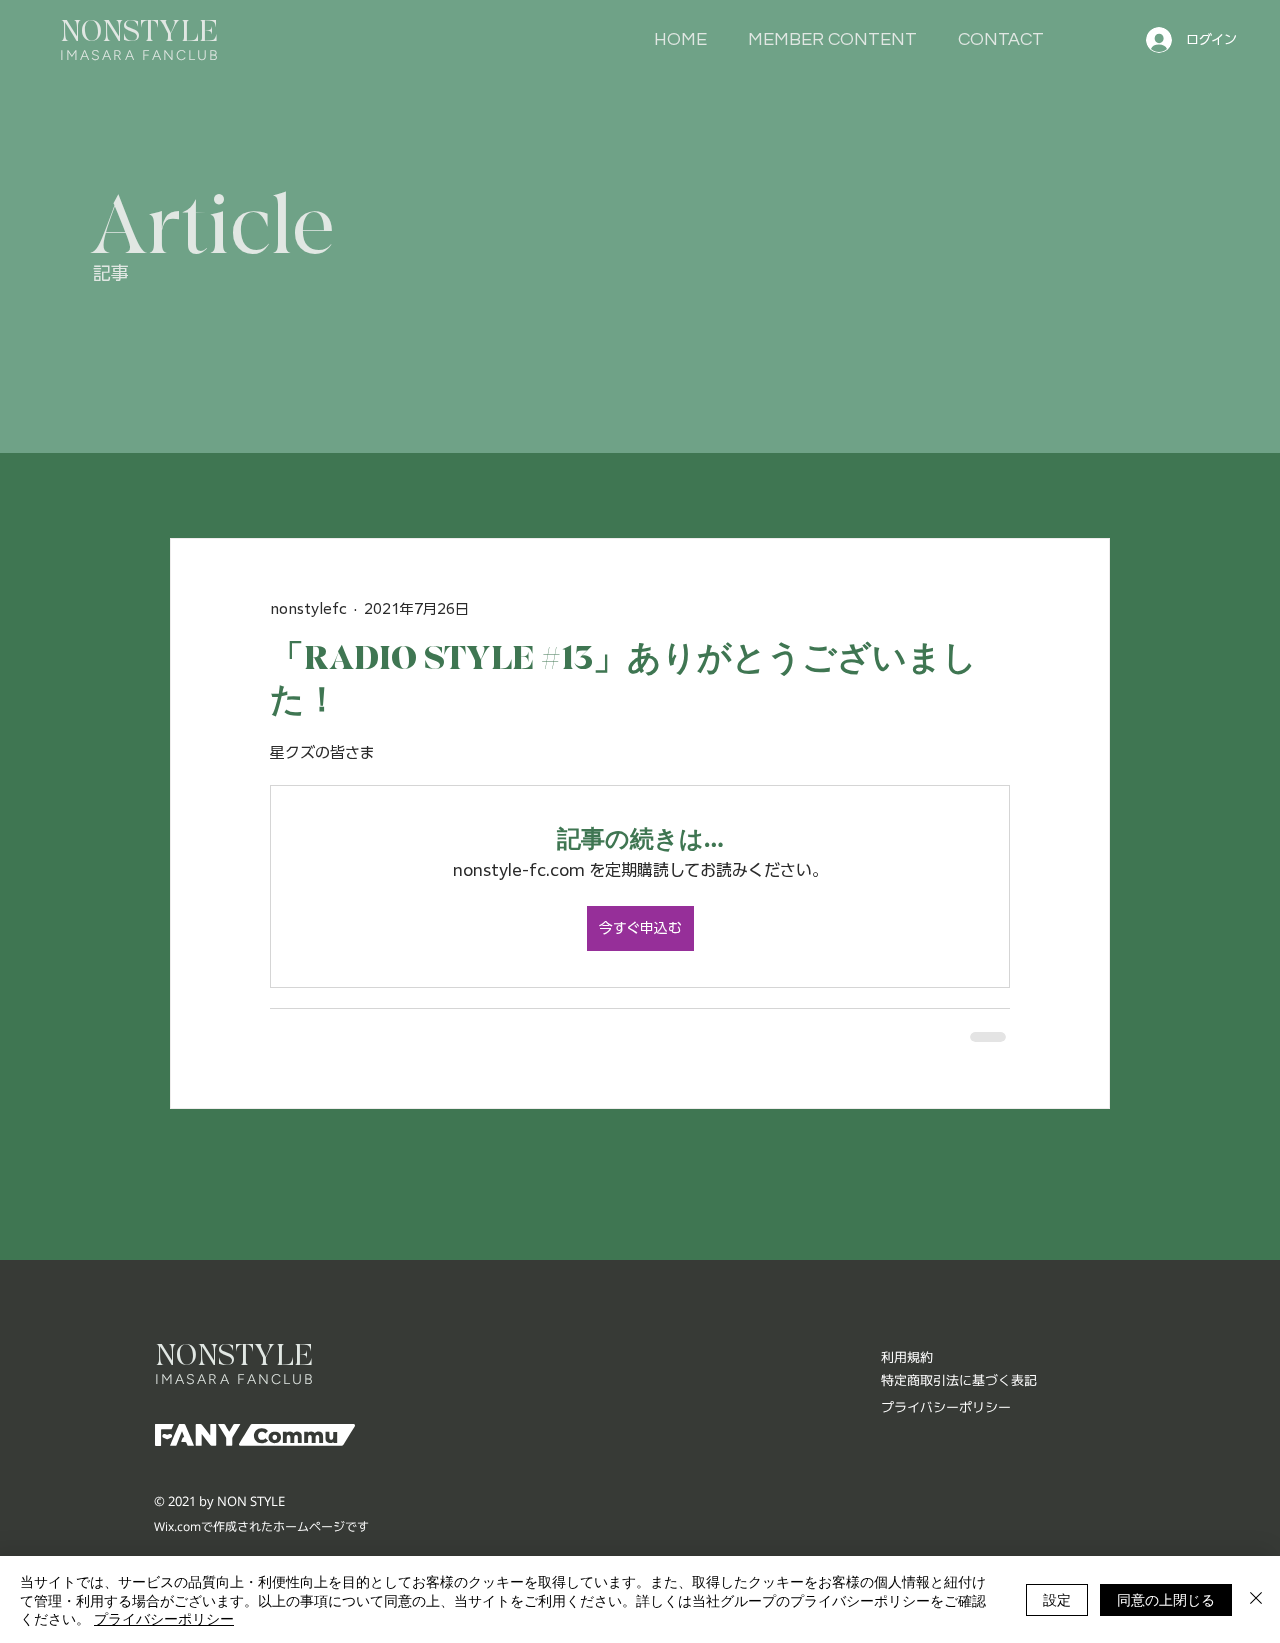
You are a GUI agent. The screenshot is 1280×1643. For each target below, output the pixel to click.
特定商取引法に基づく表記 (959, 1378)
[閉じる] (1256, 1599)
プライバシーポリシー (164, 1618)
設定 (1057, 1599)
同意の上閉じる (1166, 1599)
